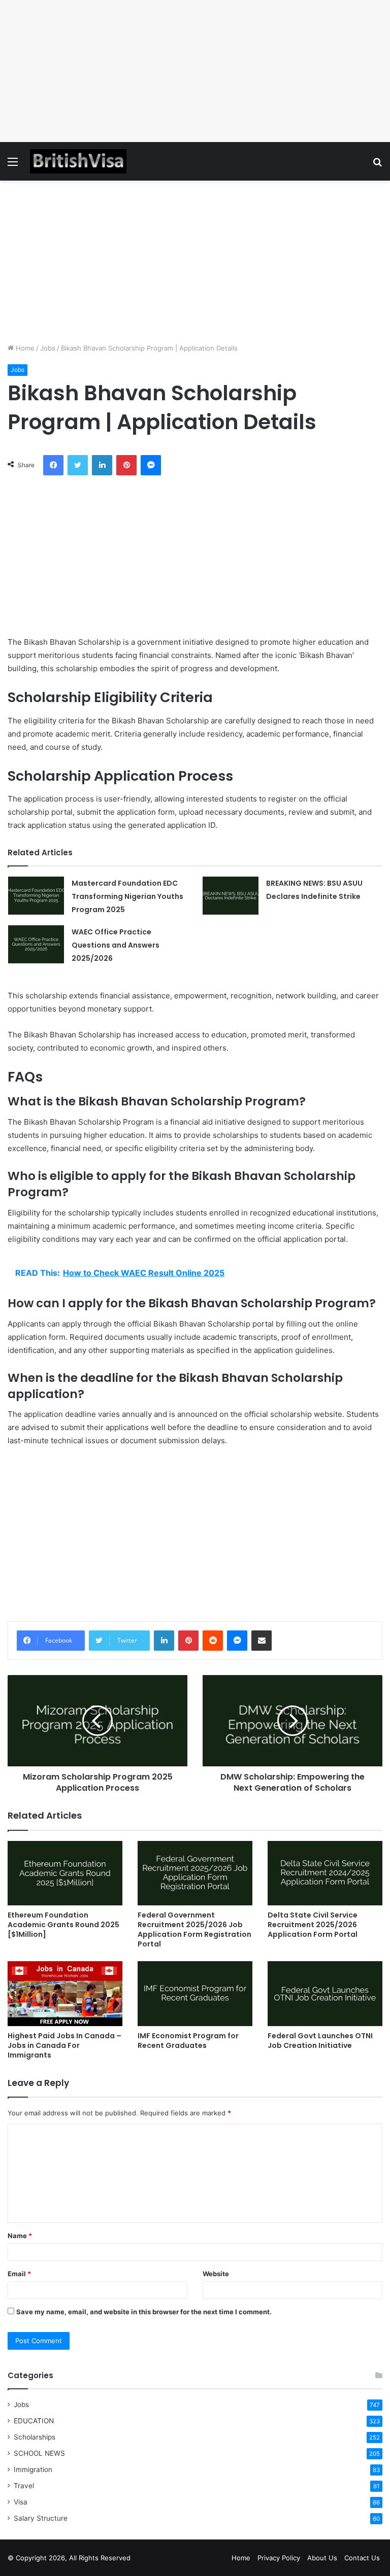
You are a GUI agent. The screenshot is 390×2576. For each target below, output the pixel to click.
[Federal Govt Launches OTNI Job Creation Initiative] (325, 1993)
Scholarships (35, 2437)
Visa (21, 2502)
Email (19, 2274)
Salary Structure (41, 2518)
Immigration (33, 2469)
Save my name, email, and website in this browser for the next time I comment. (144, 2312)
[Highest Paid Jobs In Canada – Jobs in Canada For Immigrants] (65, 1993)
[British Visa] (78, 161)
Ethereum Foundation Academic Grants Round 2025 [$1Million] (63, 1925)
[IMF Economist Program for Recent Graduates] (195, 1993)
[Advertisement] (195, 71)
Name (20, 2236)
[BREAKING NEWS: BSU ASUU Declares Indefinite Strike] (231, 896)
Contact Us (362, 2558)
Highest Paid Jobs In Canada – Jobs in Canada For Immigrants (64, 2045)
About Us (322, 2558)
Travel (24, 2486)
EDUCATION (34, 2421)
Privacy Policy (279, 2558)
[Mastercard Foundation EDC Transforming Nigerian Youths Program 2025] (36, 896)
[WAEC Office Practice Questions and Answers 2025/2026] (36, 944)
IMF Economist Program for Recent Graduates (188, 2041)
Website (216, 2274)
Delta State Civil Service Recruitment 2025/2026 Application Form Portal (313, 1925)
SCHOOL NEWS (39, 2453)
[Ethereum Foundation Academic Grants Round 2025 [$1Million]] (65, 1873)
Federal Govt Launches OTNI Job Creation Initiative (320, 2041)
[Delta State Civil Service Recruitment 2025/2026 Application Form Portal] (325, 1873)
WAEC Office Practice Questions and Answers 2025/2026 (116, 945)
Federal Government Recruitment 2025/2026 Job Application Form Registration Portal (194, 1929)
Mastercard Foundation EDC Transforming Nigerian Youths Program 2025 (127, 896)
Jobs (48, 348)
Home (24, 348)
